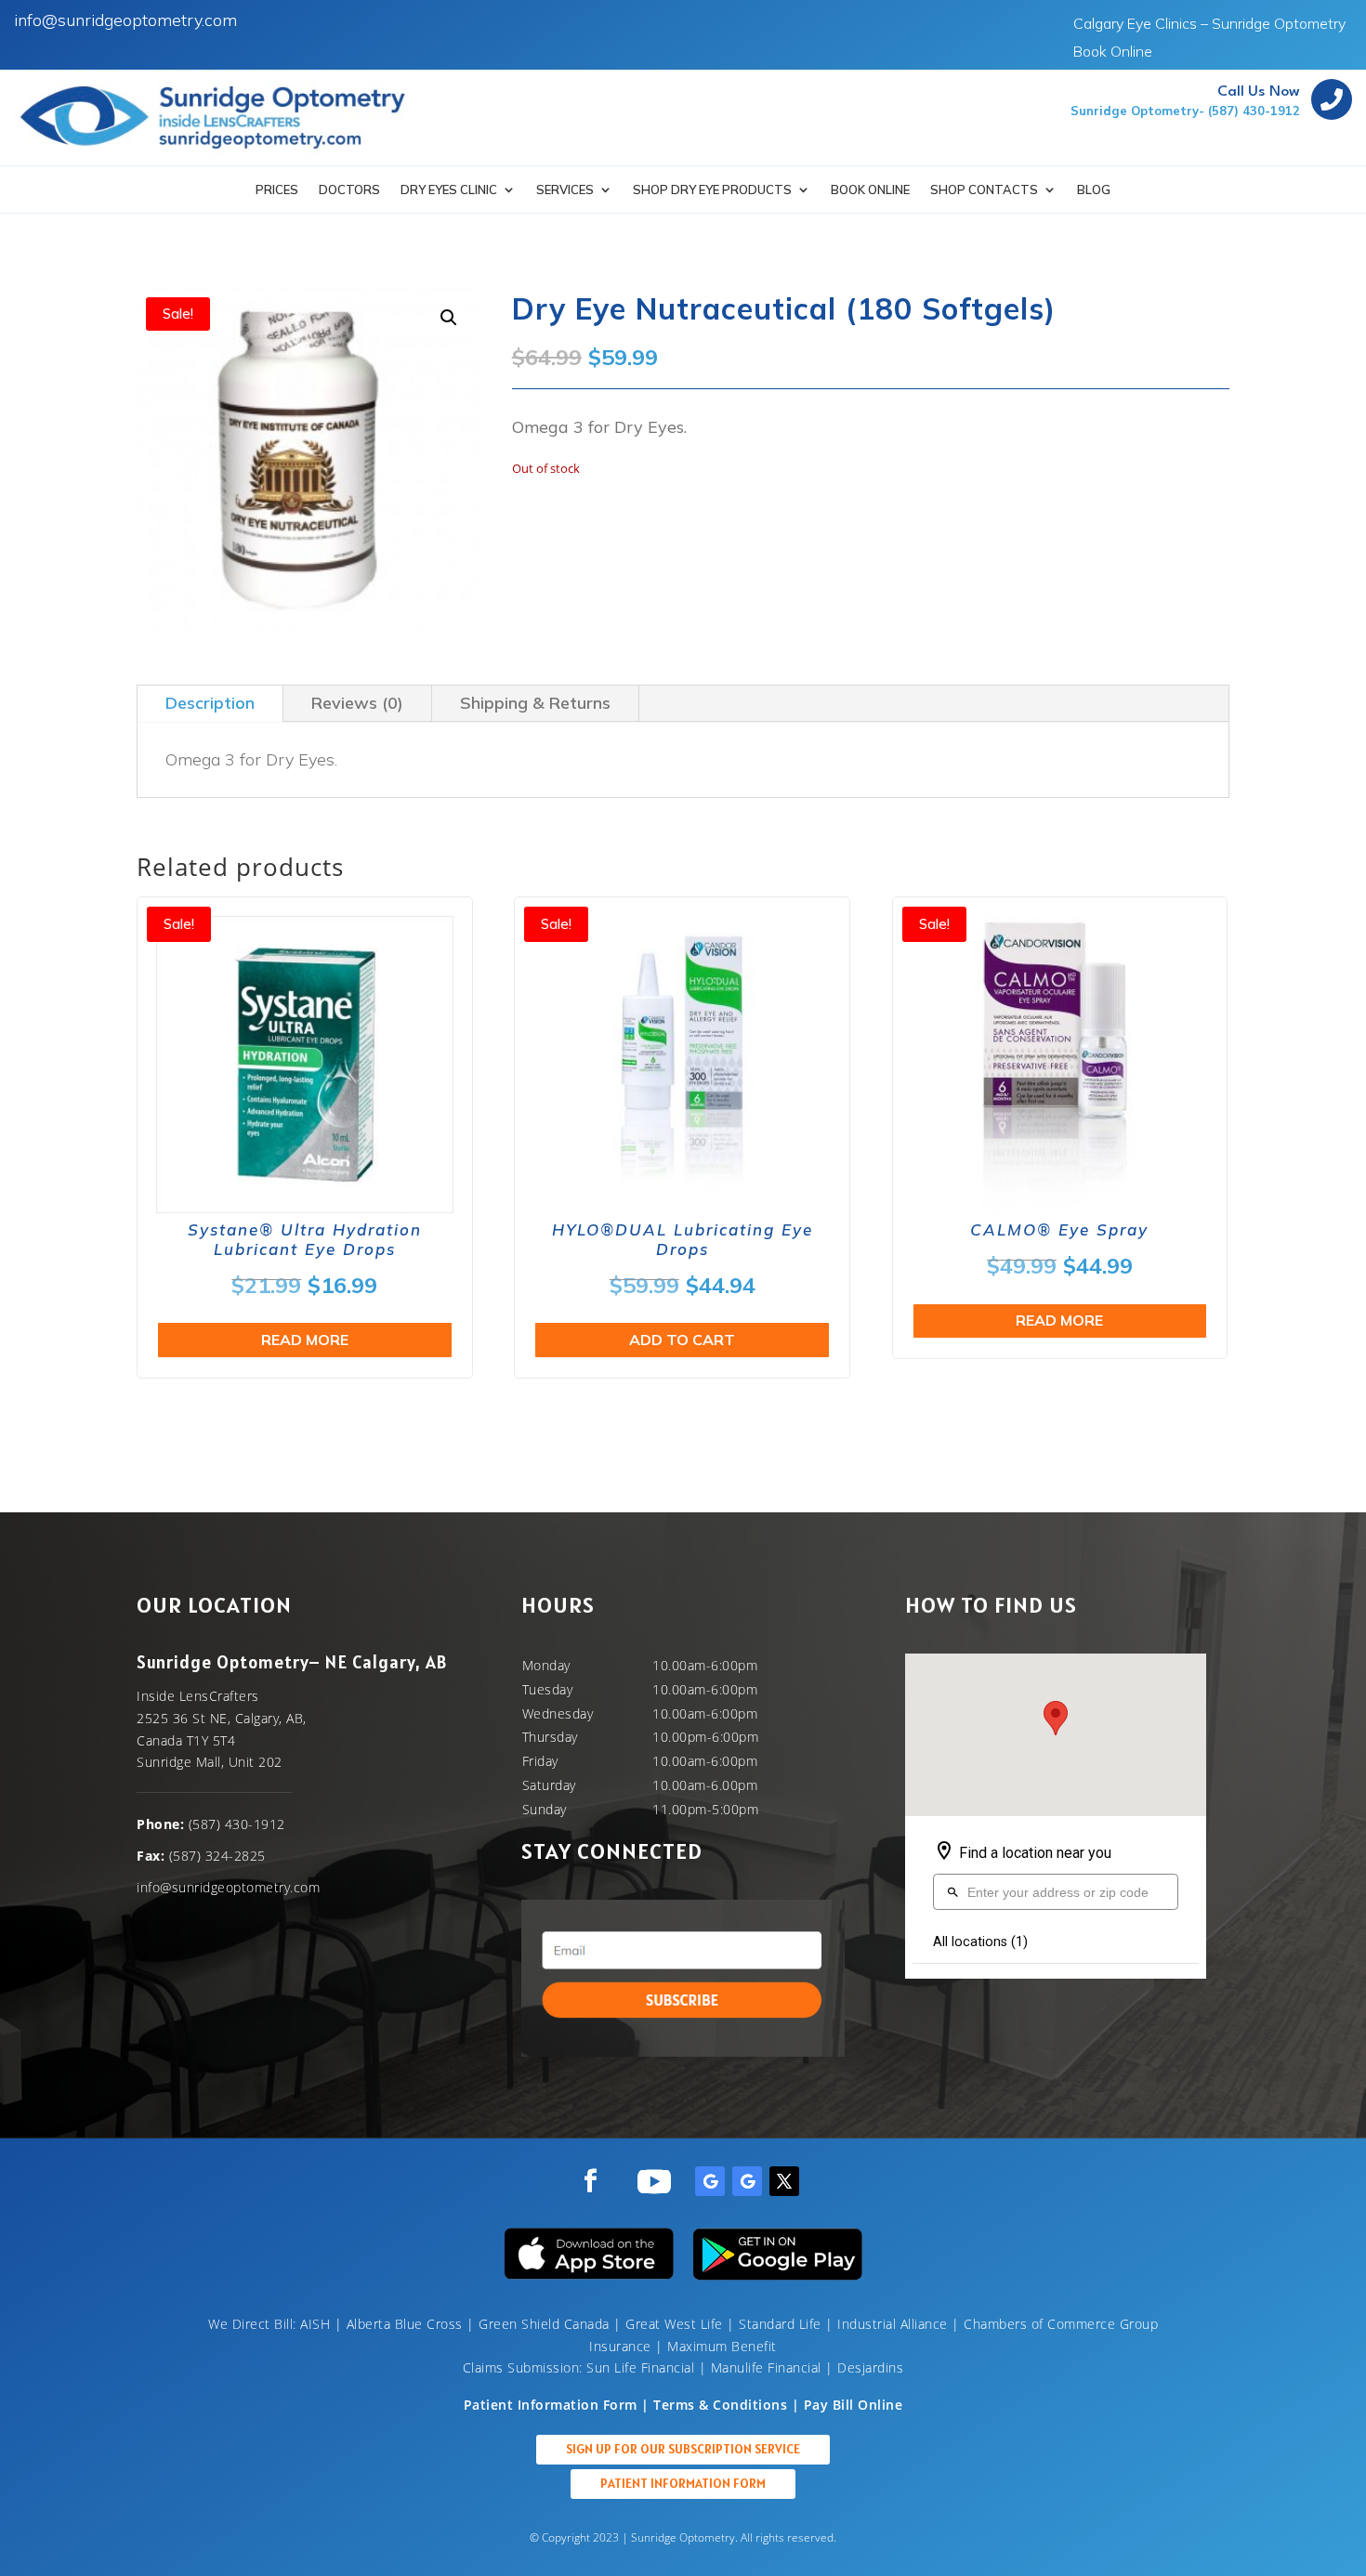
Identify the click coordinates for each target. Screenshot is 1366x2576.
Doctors (349, 190)
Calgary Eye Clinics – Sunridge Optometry (1209, 25)
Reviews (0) (357, 703)
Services (565, 190)
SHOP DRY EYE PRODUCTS (712, 190)
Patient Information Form (683, 2483)
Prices (277, 190)
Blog (1094, 190)
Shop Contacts (984, 190)
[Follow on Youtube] (654, 2181)
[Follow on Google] (710, 2181)
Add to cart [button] (682, 1340)
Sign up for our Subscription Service (683, 2449)
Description (210, 703)
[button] (449, 318)
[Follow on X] (784, 2181)
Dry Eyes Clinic (449, 190)
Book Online (1113, 52)
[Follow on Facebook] (590, 2181)
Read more (305, 1340)
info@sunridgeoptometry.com (125, 20)
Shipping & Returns (535, 703)
